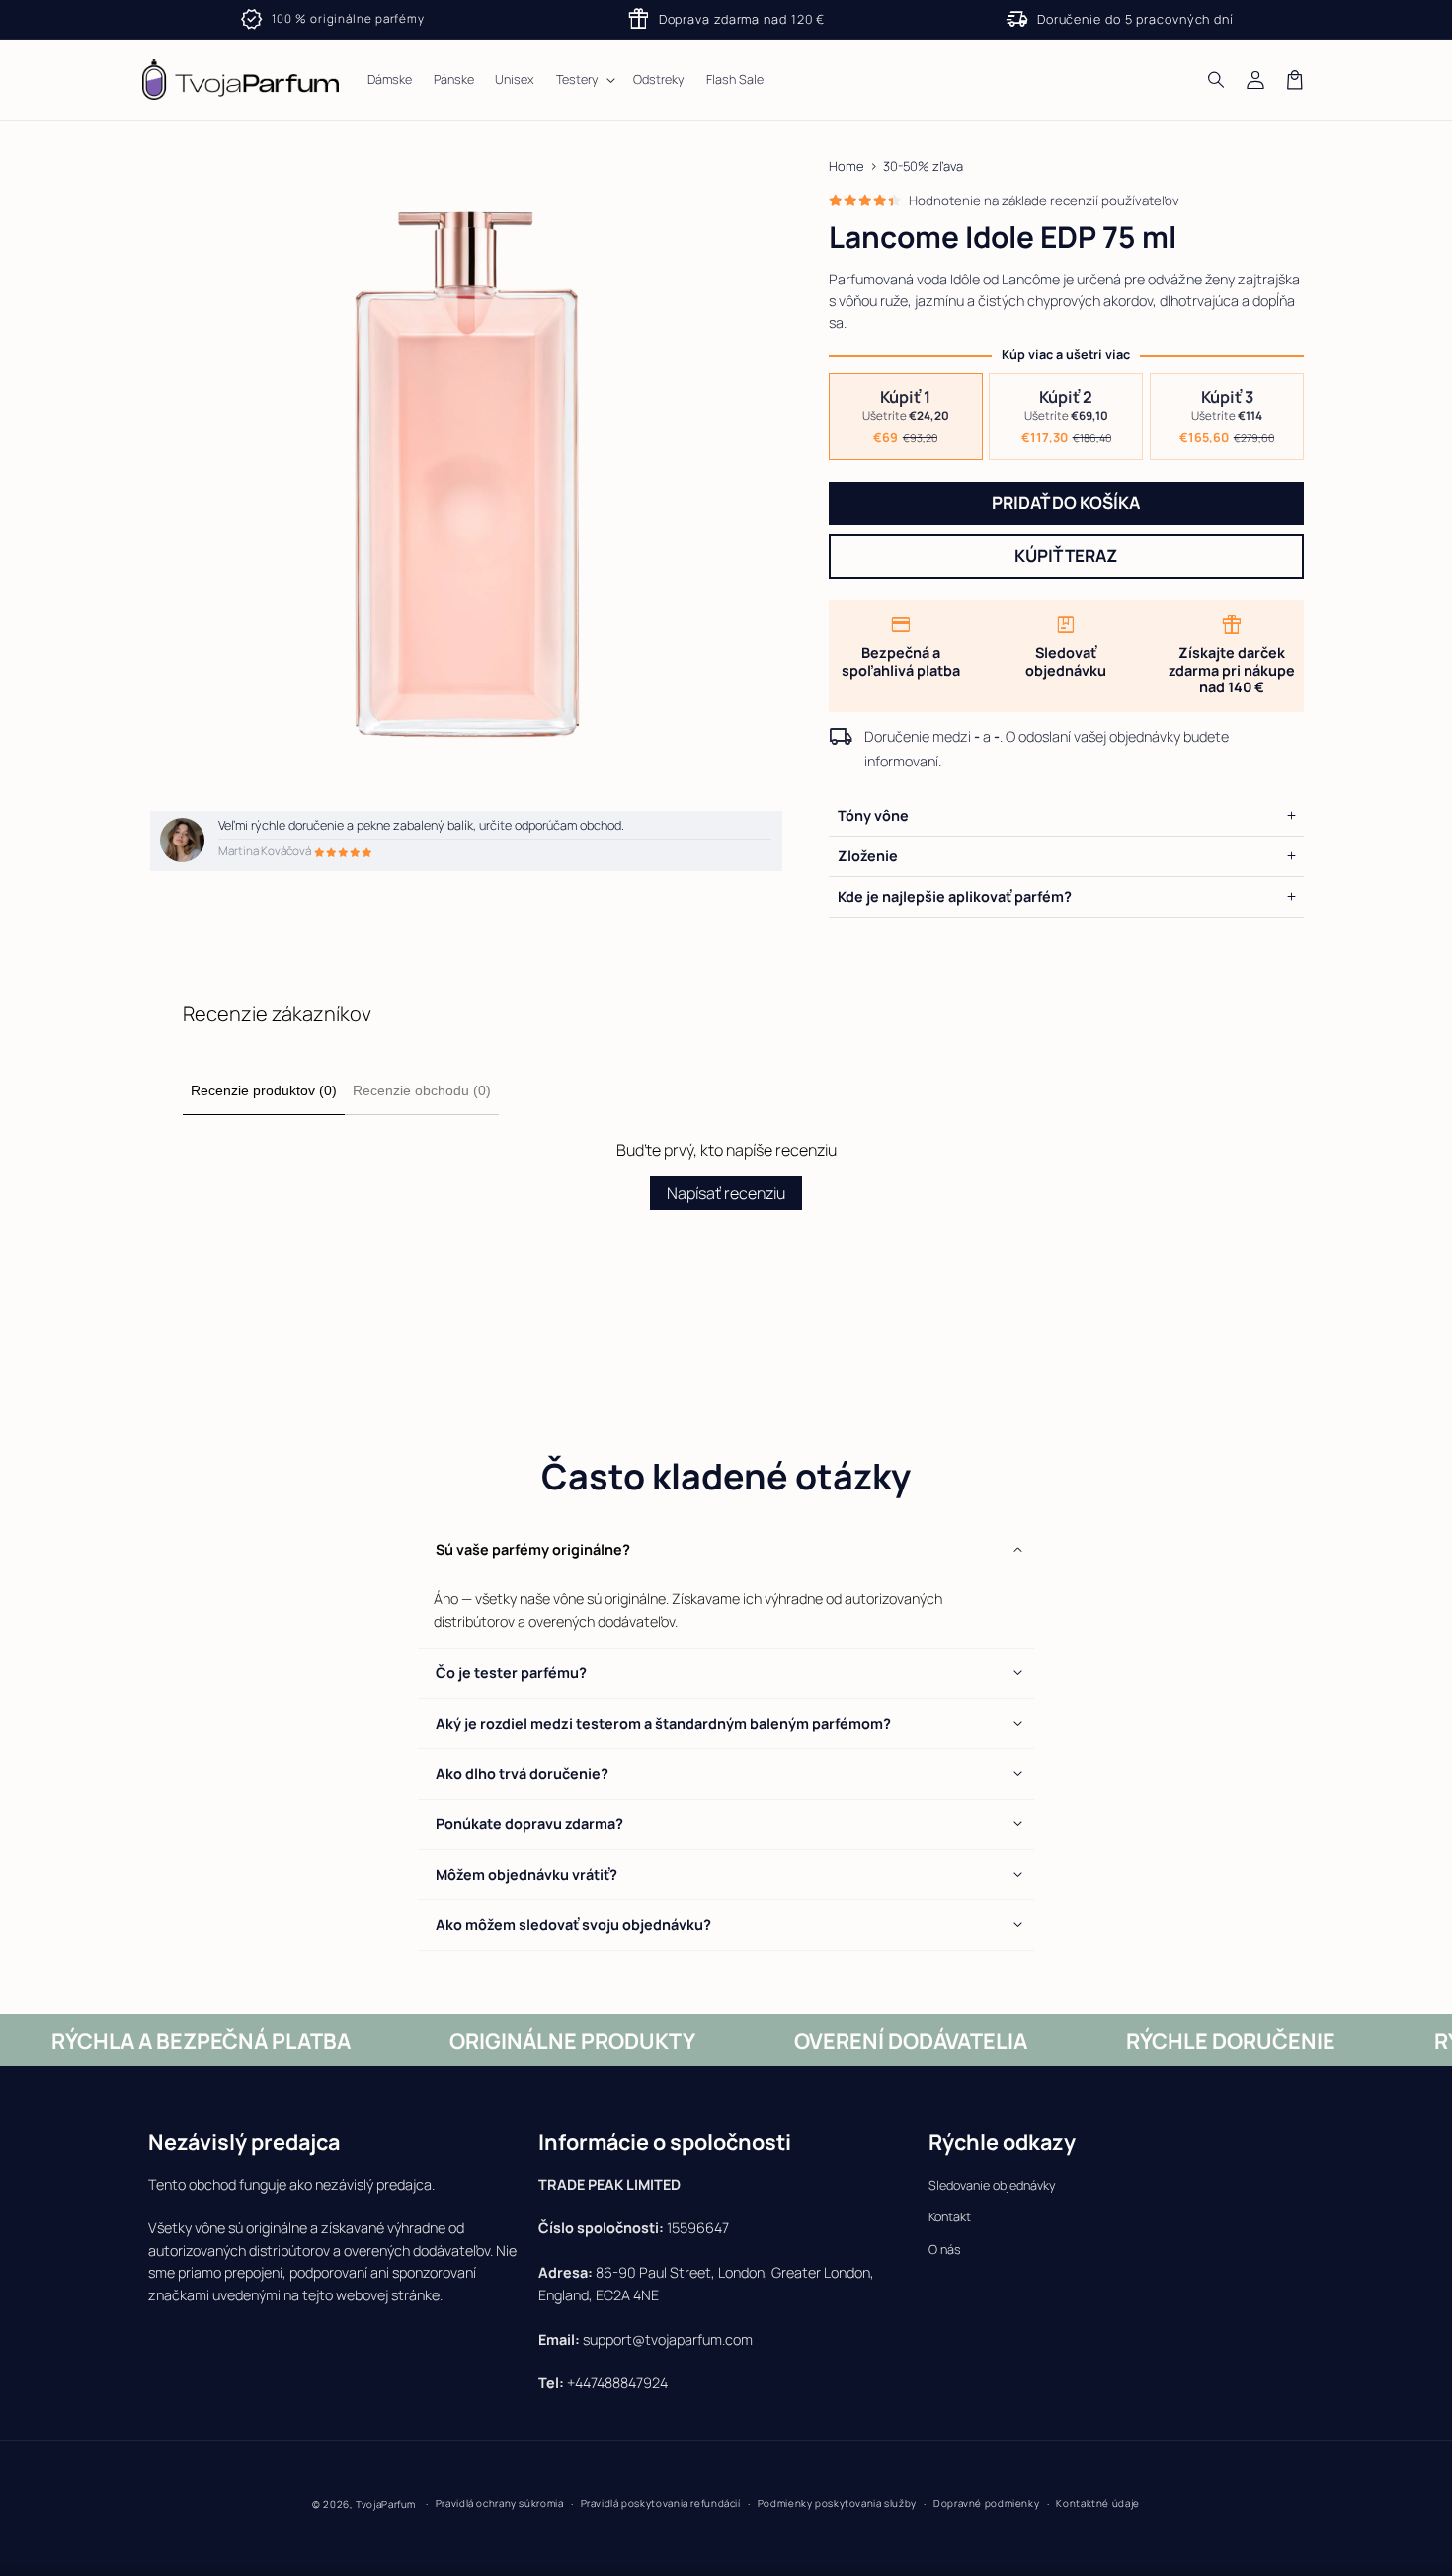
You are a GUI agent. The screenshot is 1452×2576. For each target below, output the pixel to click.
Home (847, 166)
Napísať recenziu (726, 1193)
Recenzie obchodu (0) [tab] (422, 1090)
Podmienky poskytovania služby (837, 2503)
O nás (945, 2250)
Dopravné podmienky (986, 2503)
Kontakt (950, 2217)
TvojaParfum (386, 2504)
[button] (1217, 80)
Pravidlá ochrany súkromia (500, 2503)
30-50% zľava (923, 166)
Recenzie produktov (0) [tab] (264, 1090)
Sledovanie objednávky (992, 2185)
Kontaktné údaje (1097, 2503)
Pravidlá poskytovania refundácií (661, 2503)
